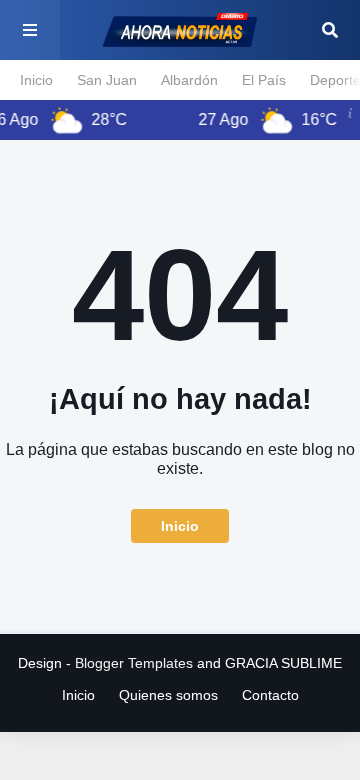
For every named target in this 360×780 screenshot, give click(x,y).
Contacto (270, 695)
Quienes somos (168, 695)
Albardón (189, 80)
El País (264, 80)
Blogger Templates (134, 663)
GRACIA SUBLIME (283, 663)
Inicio (36, 80)
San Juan (107, 80)
